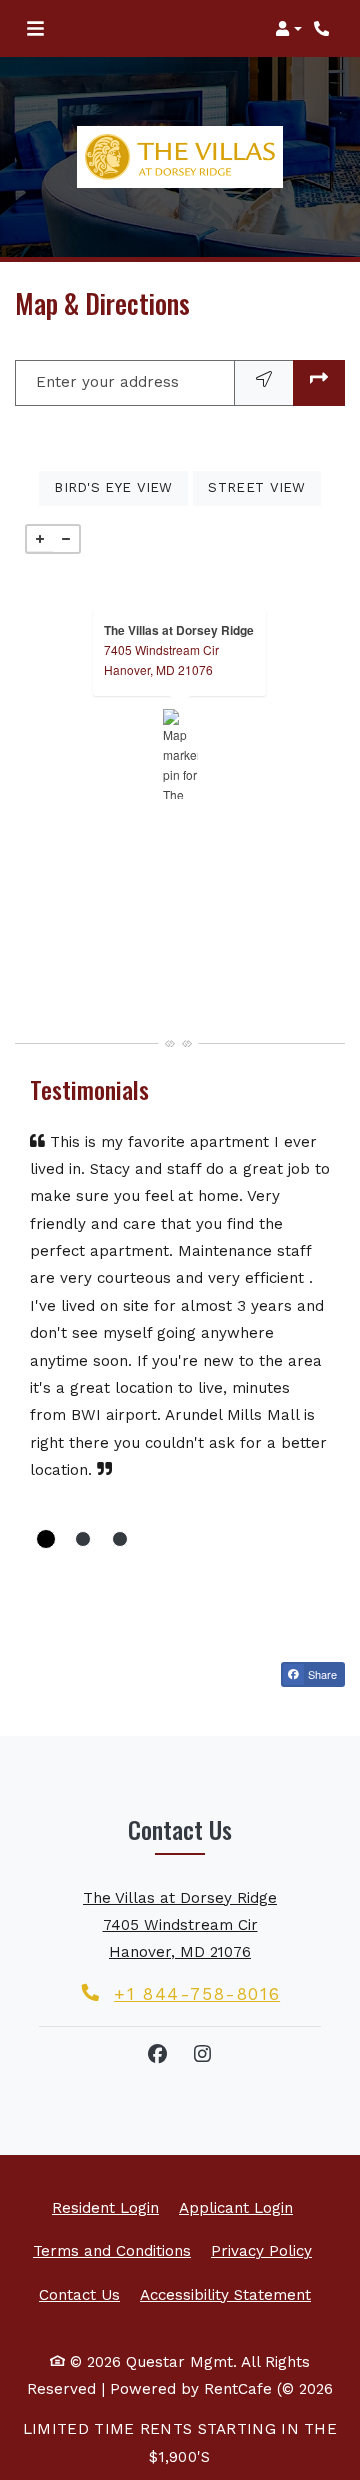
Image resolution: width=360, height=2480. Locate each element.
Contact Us (79, 2295)
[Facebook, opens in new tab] (158, 2055)
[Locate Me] (264, 382)
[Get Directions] (319, 382)
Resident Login (105, 2207)
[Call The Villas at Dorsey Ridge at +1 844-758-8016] (324, 29)
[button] (288, 29)
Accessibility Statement (225, 2294)
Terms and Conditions (112, 2250)
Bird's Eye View (121, 487)
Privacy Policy (261, 2250)
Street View (264, 487)
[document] (180, 754)
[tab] (46, 1539)
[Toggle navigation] (35, 29)
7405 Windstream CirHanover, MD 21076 (161, 659)
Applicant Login (236, 2207)
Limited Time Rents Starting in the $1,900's (180, 2442)
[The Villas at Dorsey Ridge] (180, 754)
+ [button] (40, 539)
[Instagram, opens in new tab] (203, 2055)
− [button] (66, 539)
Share (321, 1674)
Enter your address (107, 382)
